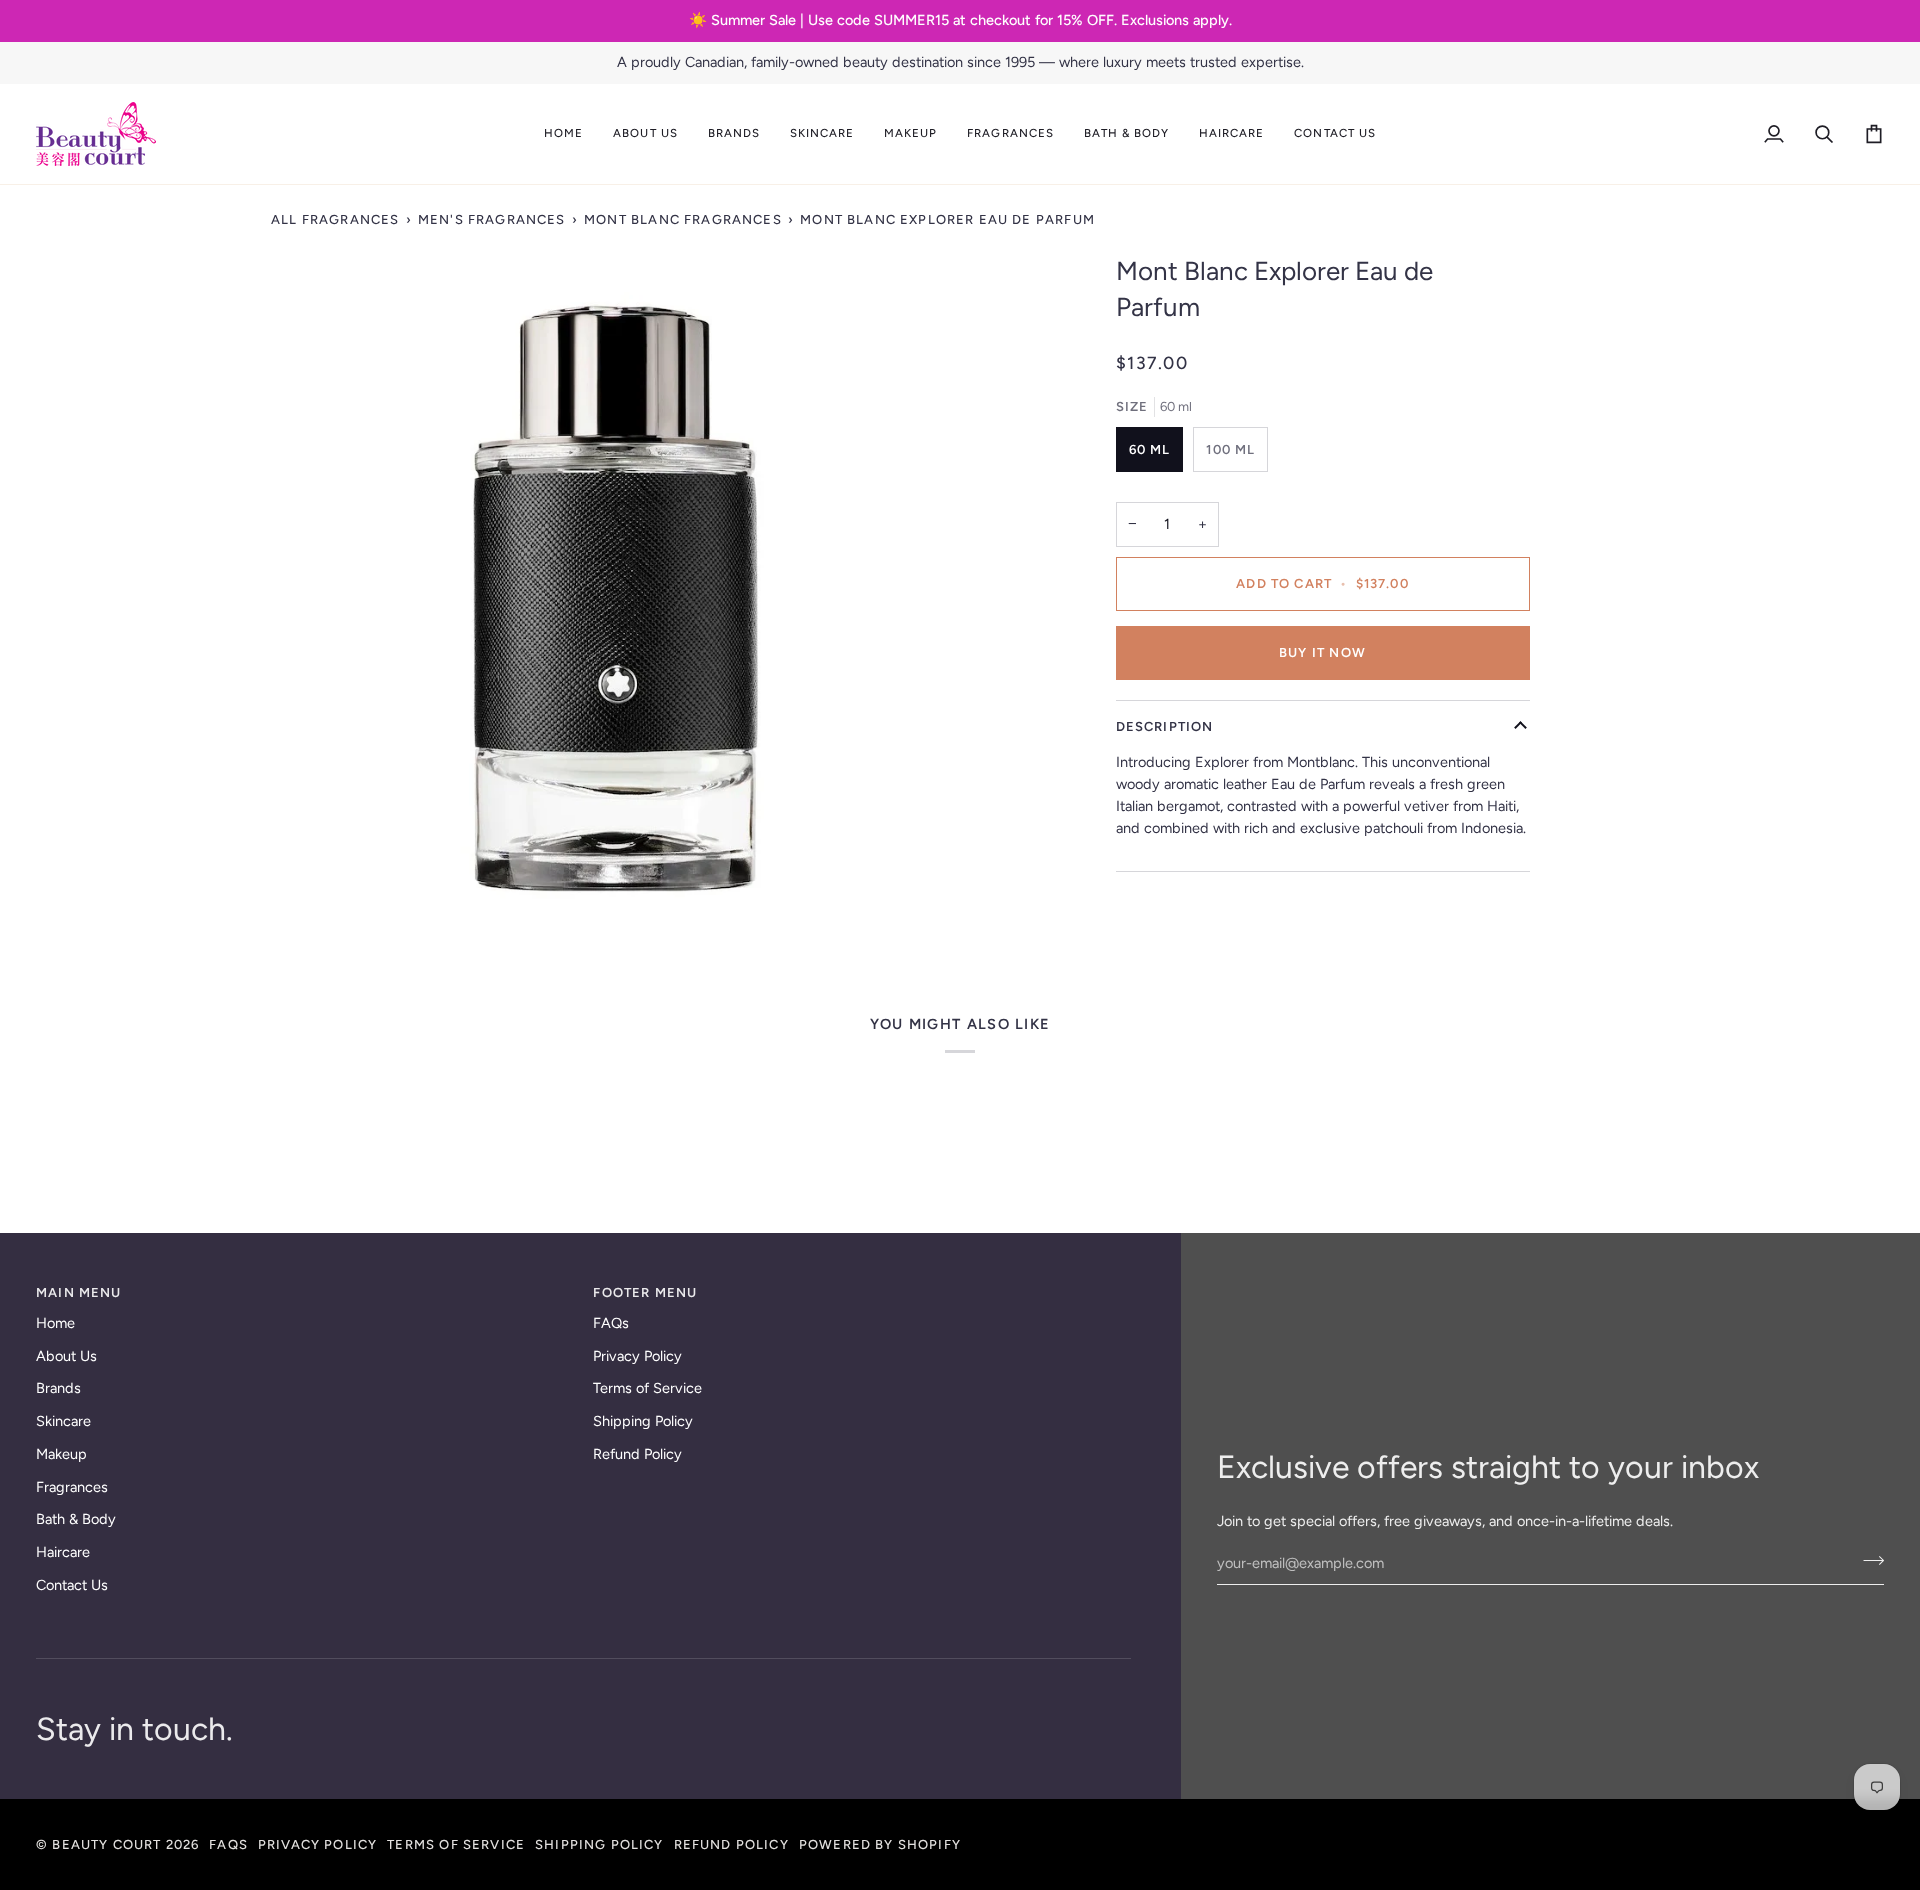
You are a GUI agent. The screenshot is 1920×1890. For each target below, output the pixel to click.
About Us (66, 1356)
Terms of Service (647, 1388)
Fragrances (72, 1487)
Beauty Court (106, 1844)
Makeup (61, 1454)
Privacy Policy (637, 1356)
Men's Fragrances (492, 219)
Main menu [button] (79, 1292)
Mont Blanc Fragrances (683, 219)
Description (1165, 726)
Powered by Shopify (880, 1844)
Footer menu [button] (645, 1292)
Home (55, 1323)
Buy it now (1322, 652)
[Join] (1867, 1561)
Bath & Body (76, 1519)
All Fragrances (335, 219)
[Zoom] (615, 598)
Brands (58, 1388)
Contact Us (72, 1585)
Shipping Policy (643, 1421)
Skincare (63, 1421)
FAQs (611, 1323)
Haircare (63, 1552)
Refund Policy (637, 1454)
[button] (645, 134)
